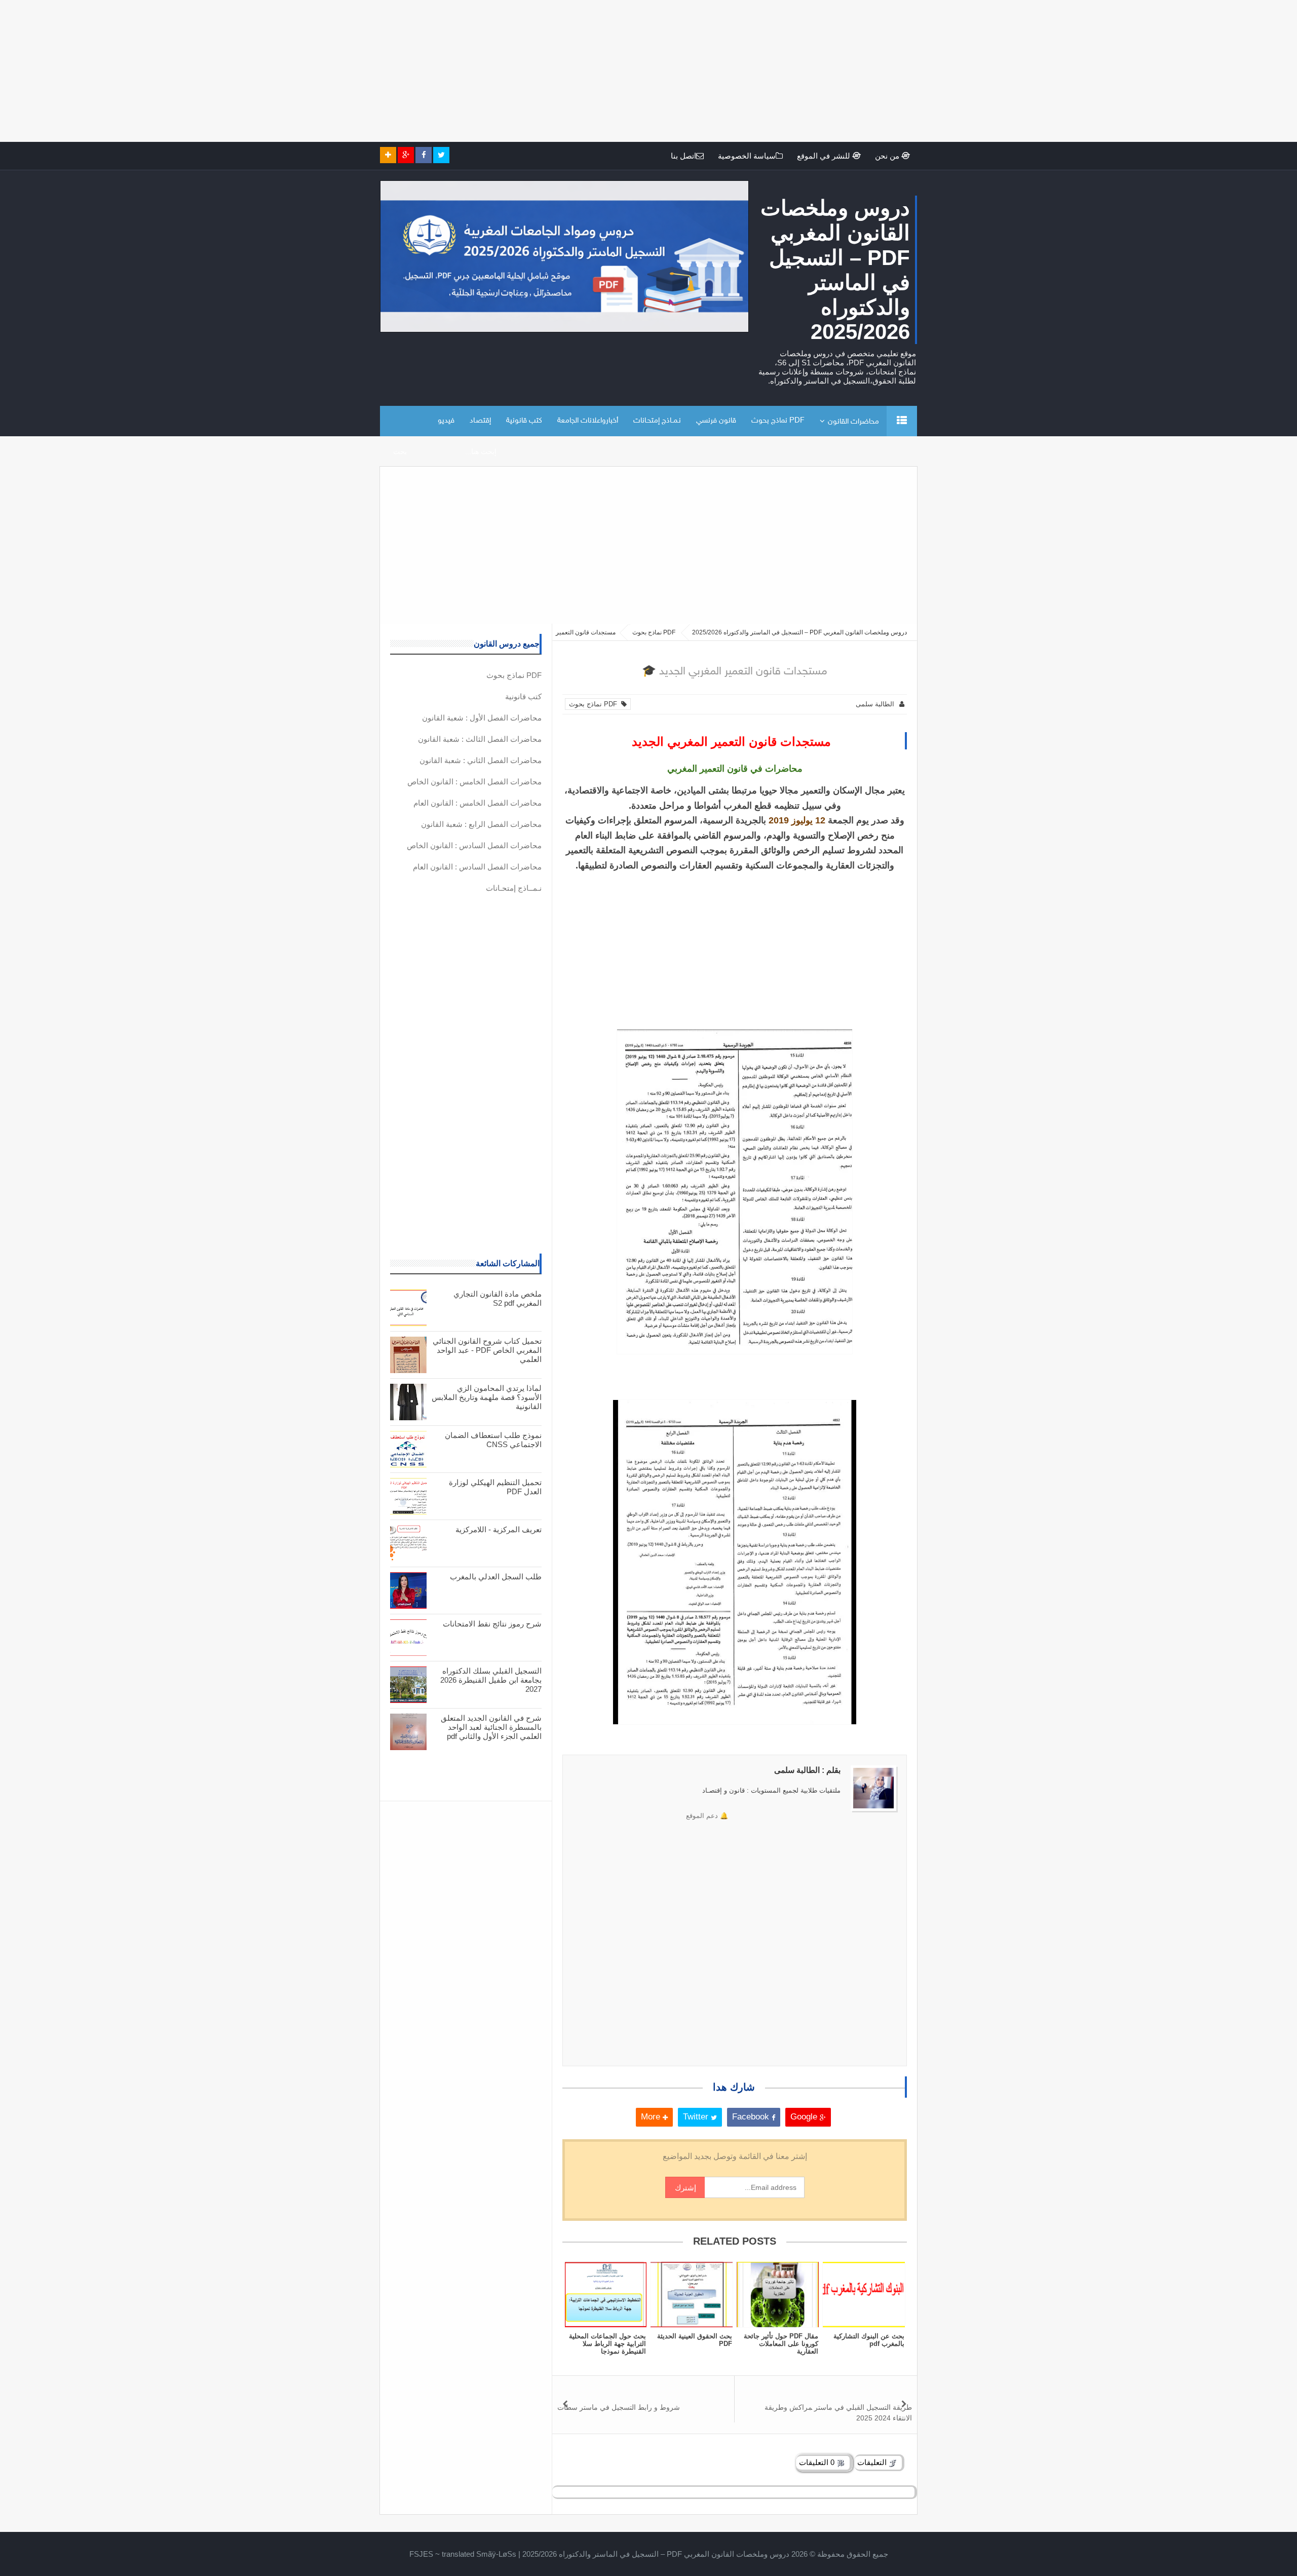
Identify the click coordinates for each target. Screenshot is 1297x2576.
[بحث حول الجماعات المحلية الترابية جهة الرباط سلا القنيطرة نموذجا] (605, 2295)
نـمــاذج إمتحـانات (657, 421)
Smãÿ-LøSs (496, 2554)
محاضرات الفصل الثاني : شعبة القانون (481, 760)
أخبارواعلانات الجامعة (588, 421)
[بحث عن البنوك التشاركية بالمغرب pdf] (864, 2295)
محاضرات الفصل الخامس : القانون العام (478, 803)
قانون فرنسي (716, 421)
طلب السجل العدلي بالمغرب (496, 1577)
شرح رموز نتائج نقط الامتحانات (492, 1624)
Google (805, 2117)
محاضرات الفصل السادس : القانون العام (477, 867)
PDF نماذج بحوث (778, 421)
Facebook (752, 2117)
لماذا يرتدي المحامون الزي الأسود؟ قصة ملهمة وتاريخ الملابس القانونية (487, 1397)
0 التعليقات (818, 2462)
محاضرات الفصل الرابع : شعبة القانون (481, 824)
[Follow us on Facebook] (424, 155)
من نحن (888, 156)
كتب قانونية (524, 421)
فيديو (446, 421)
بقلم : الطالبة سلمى (807, 1770)
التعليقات (873, 2462)
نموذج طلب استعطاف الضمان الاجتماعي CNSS (493, 1440)
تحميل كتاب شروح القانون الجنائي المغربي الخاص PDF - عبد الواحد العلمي (487, 1350)
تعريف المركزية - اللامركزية (499, 1529)
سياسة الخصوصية (747, 156)
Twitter (697, 2117)
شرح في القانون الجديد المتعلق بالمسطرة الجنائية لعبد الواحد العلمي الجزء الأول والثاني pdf (491, 1727)
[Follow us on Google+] (406, 155)
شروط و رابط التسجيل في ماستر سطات (619, 2407)
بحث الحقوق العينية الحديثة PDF (695, 2340)
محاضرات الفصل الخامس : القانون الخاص (474, 782)
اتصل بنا (683, 156)
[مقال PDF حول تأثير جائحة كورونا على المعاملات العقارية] (778, 2295)
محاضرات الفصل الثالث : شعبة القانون (480, 739)
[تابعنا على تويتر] (441, 155)
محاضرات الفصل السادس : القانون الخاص (474, 845)
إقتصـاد (480, 421)
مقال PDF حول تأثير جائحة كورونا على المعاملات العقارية (781, 2344)
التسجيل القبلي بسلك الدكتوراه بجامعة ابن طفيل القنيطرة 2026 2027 (491, 1680)
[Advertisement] (993, 71)
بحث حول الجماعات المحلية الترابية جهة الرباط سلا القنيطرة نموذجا (607, 2344)
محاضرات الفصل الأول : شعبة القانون (482, 718)
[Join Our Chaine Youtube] (388, 155)
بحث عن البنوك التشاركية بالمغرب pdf (869, 2340)
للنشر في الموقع (825, 156)
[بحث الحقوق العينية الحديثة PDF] (692, 2295)
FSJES (421, 2554)
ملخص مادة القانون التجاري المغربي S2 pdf (498, 1298)
